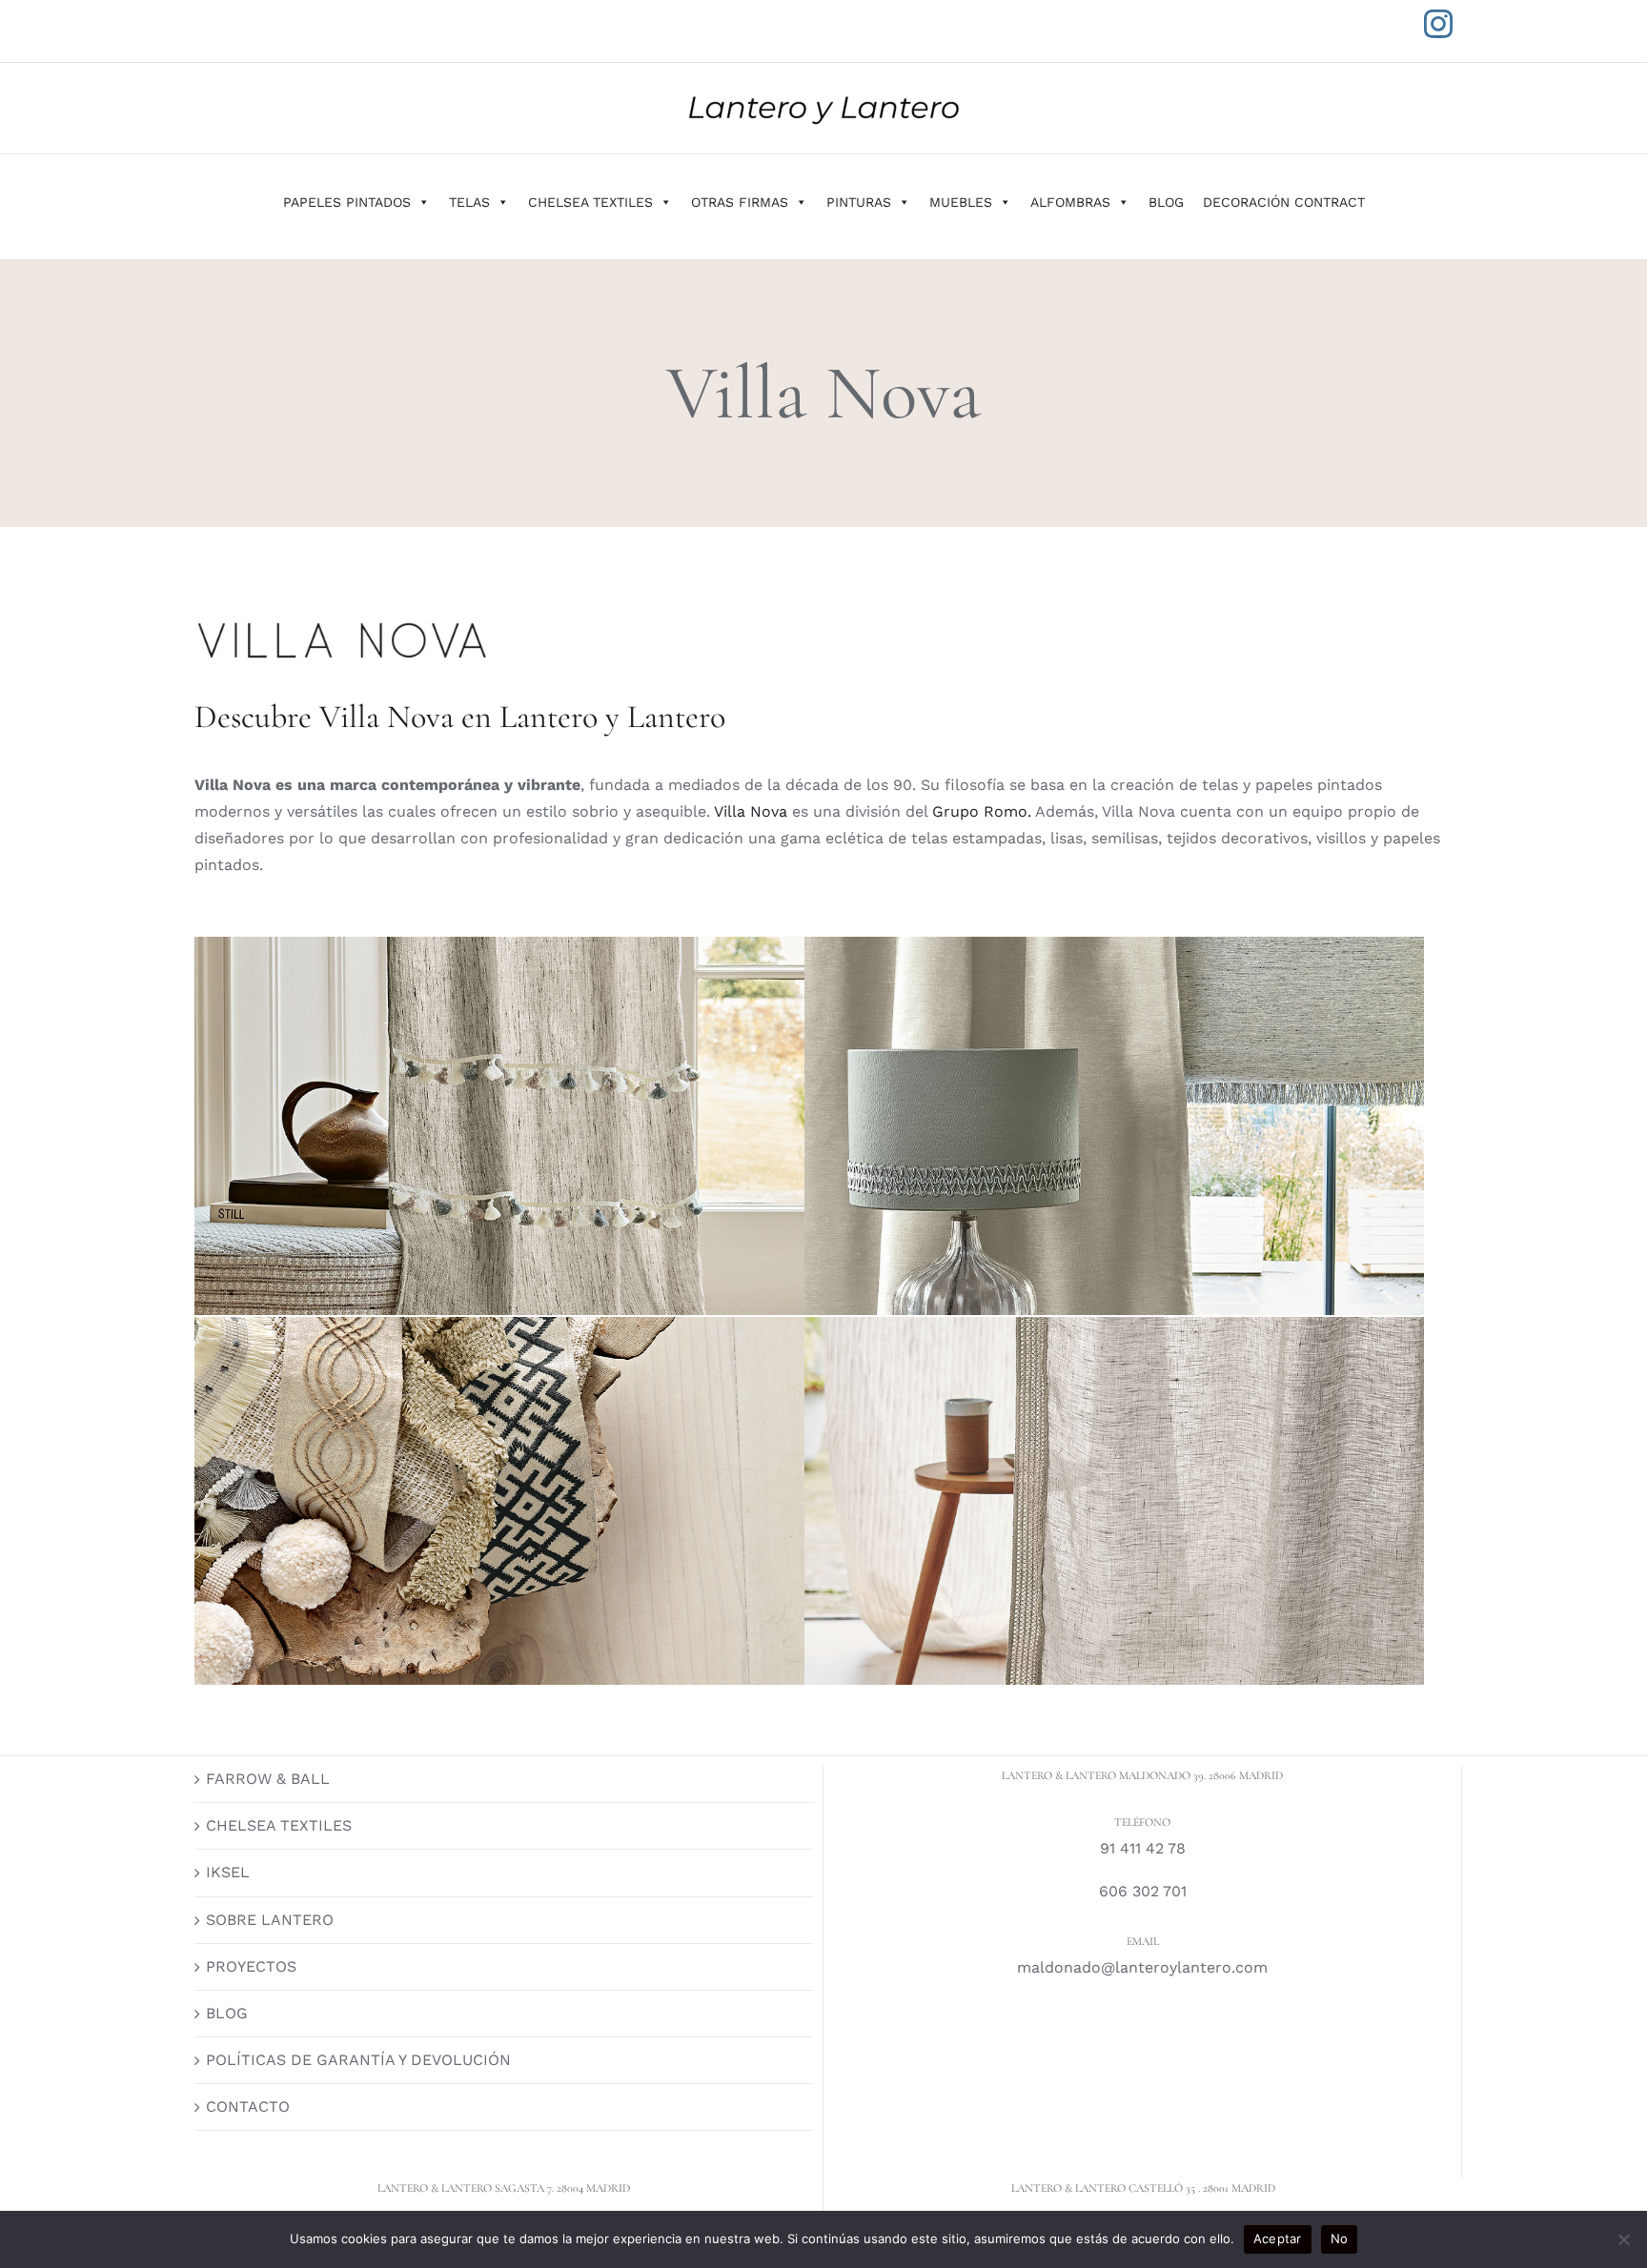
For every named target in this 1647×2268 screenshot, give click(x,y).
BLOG (1166, 202)
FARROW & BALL (268, 1779)
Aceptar (1278, 2238)
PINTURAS (859, 202)
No (1340, 2238)
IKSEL (228, 1872)
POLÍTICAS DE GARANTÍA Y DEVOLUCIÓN (358, 2060)
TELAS (469, 202)
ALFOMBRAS (1070, 202)
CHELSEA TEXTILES (590, 202)
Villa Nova (751, 811)
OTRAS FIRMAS (740, 202)
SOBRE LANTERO (270, 1920)
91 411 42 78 (1143, 1848)
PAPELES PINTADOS (347, 202)
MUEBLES (961, 202)
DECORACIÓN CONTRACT (1284, 202)
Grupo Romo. (979, 811)
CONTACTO (248, 2106)
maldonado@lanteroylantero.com (1142, 1967)
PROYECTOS (251, 1966)
